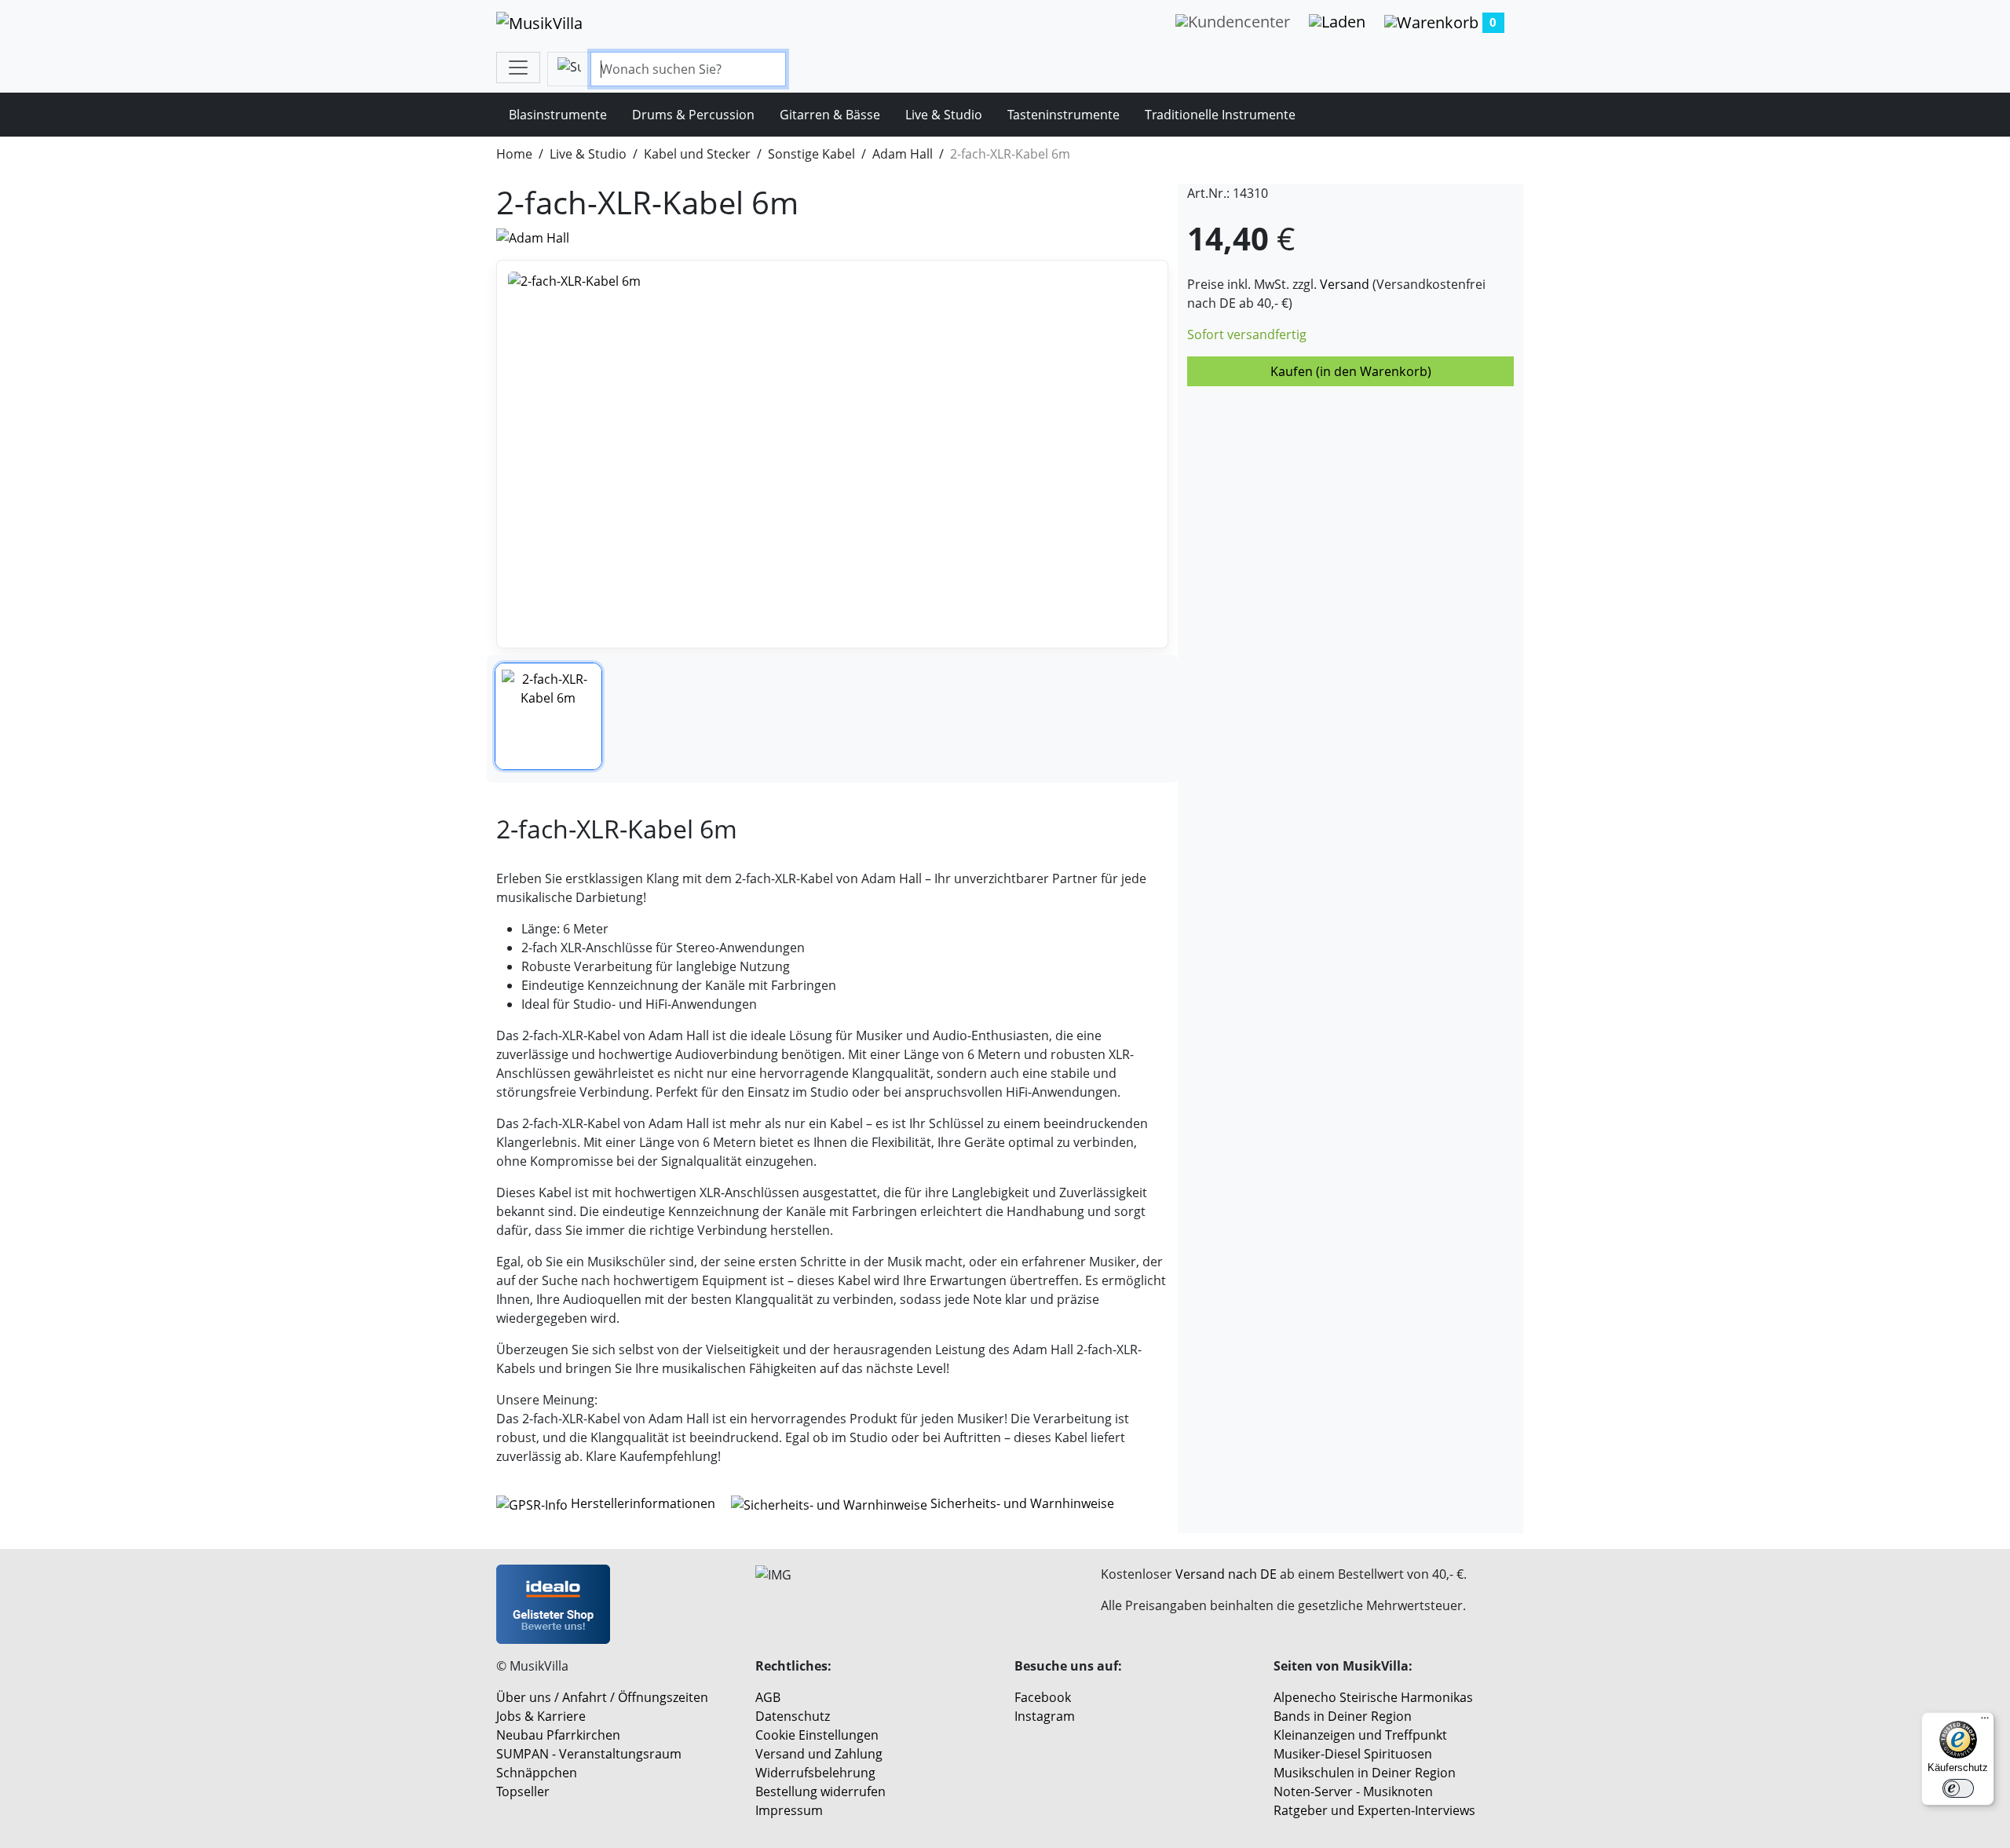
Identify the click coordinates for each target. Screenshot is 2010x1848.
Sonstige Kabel (811, 154)
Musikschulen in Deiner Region (1365, 1773)
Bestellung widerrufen (820, 1791)
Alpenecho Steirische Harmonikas (1373, 1697)
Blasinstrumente (558, 115)
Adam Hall (903, 154)
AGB (768, 1697)
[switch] (1958, 1788)
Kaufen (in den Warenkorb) (1351, 371)
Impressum (789, 1810)
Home (514, 154)
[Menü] (1985, 1722)
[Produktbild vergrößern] (832, 454)
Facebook (1043, 1697)
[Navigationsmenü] (518, 68)
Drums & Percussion (693, 115)
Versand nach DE (1226, 1574)
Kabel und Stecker (697, 154)
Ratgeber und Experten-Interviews (1374, 1810)
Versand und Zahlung (819, 1754)
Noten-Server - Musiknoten (1353, 1791)
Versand (1345, 284)
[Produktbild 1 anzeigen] (548, 716)
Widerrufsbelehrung (815, 1773)
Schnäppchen (537, 1773)
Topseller (523, 1791)
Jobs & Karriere (541, 1716)
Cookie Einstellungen (817, 1735)
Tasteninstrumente (1063, 115)
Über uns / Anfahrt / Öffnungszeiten (602, 1697)
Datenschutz (793, 1716)
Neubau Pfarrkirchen (558, 1735)
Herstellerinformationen (643, 1503)
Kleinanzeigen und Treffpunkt (1360, 1735)
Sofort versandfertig (1247, 334)
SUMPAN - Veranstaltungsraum (589, 1754)
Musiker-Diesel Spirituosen (1353, 1754)
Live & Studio (944, 115)
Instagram (1045, 1716)
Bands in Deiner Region (1343, 1716)
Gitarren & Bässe (830, 115)
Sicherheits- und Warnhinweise (1021, 1503)
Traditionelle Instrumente (1220, 115)
